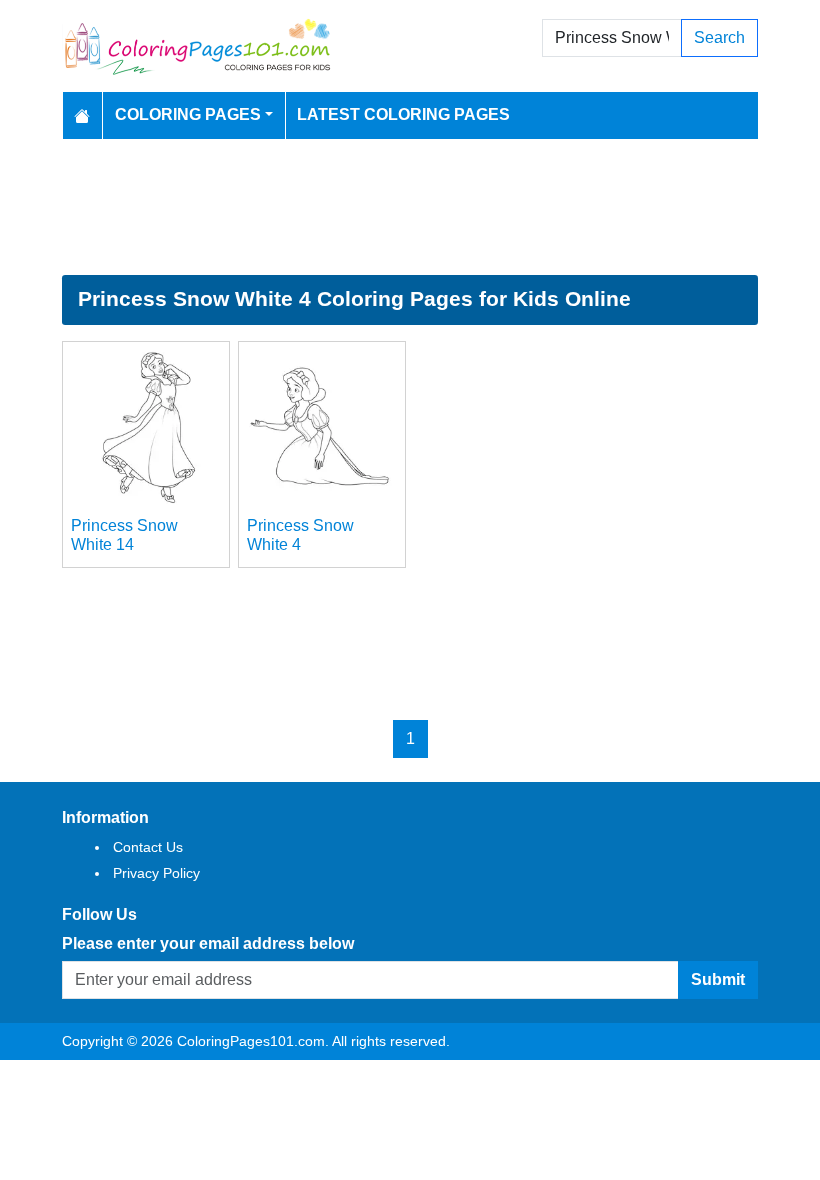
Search (719, 37)
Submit (718, 979)
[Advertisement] (410, 207)
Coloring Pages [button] (188, 114)
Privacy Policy (156, 873)
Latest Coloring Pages (403, 114)
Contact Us (148, 847)
